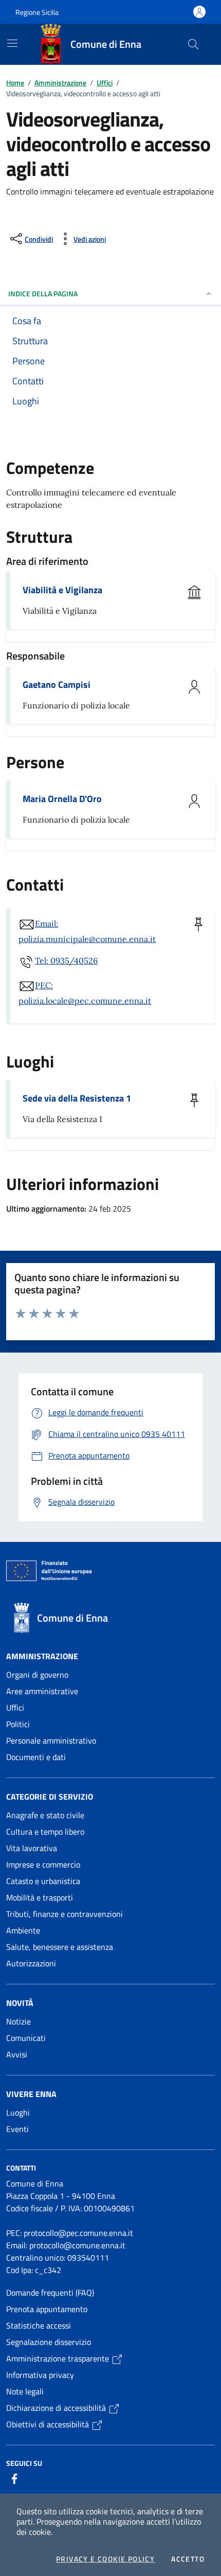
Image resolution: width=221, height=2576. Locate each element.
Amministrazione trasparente (59, 2358)
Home (15, 83)
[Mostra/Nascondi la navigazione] (12, 43)
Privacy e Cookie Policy (105, 2559)
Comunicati (26, 2038)
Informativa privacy (40, 2375)
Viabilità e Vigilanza (62, 590)
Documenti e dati (36, 1757)
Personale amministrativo (51, 1740)
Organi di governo (37, 1675)
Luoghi (18, 2112)
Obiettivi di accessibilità (49, 2424)
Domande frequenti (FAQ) (50, 2293)
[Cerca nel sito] (193, 44)
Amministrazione (60, 83)
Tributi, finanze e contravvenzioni (65, 1914)
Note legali (25, 2391)
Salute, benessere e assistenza (60, 1947)
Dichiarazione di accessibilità (57, 2408)
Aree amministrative (42, 1691)
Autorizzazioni (31, 1963)
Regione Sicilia (37, 12)
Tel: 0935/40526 (66, 961)
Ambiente (23, 1930)
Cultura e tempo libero (45, 1832)
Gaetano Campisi (57, 685)
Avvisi (17, 2054)
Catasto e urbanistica (43, 1881)
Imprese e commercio (43, 1864)
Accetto (188, 2559)
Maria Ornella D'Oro (62, 799)
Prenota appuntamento (47, 2309)
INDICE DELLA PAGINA (43, 294)
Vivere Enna (31, 2094)
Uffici (105, 83)
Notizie (19, 2021)
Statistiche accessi (39, 2325)
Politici (18, 1724)
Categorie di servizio (50, 1797)
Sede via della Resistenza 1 (77, 1098)
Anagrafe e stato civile (45, 1815)
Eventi (17, 2129)
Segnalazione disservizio (49, 2342)
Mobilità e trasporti (40, 1897)
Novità (20, 2003)
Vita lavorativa (32, 1848)
